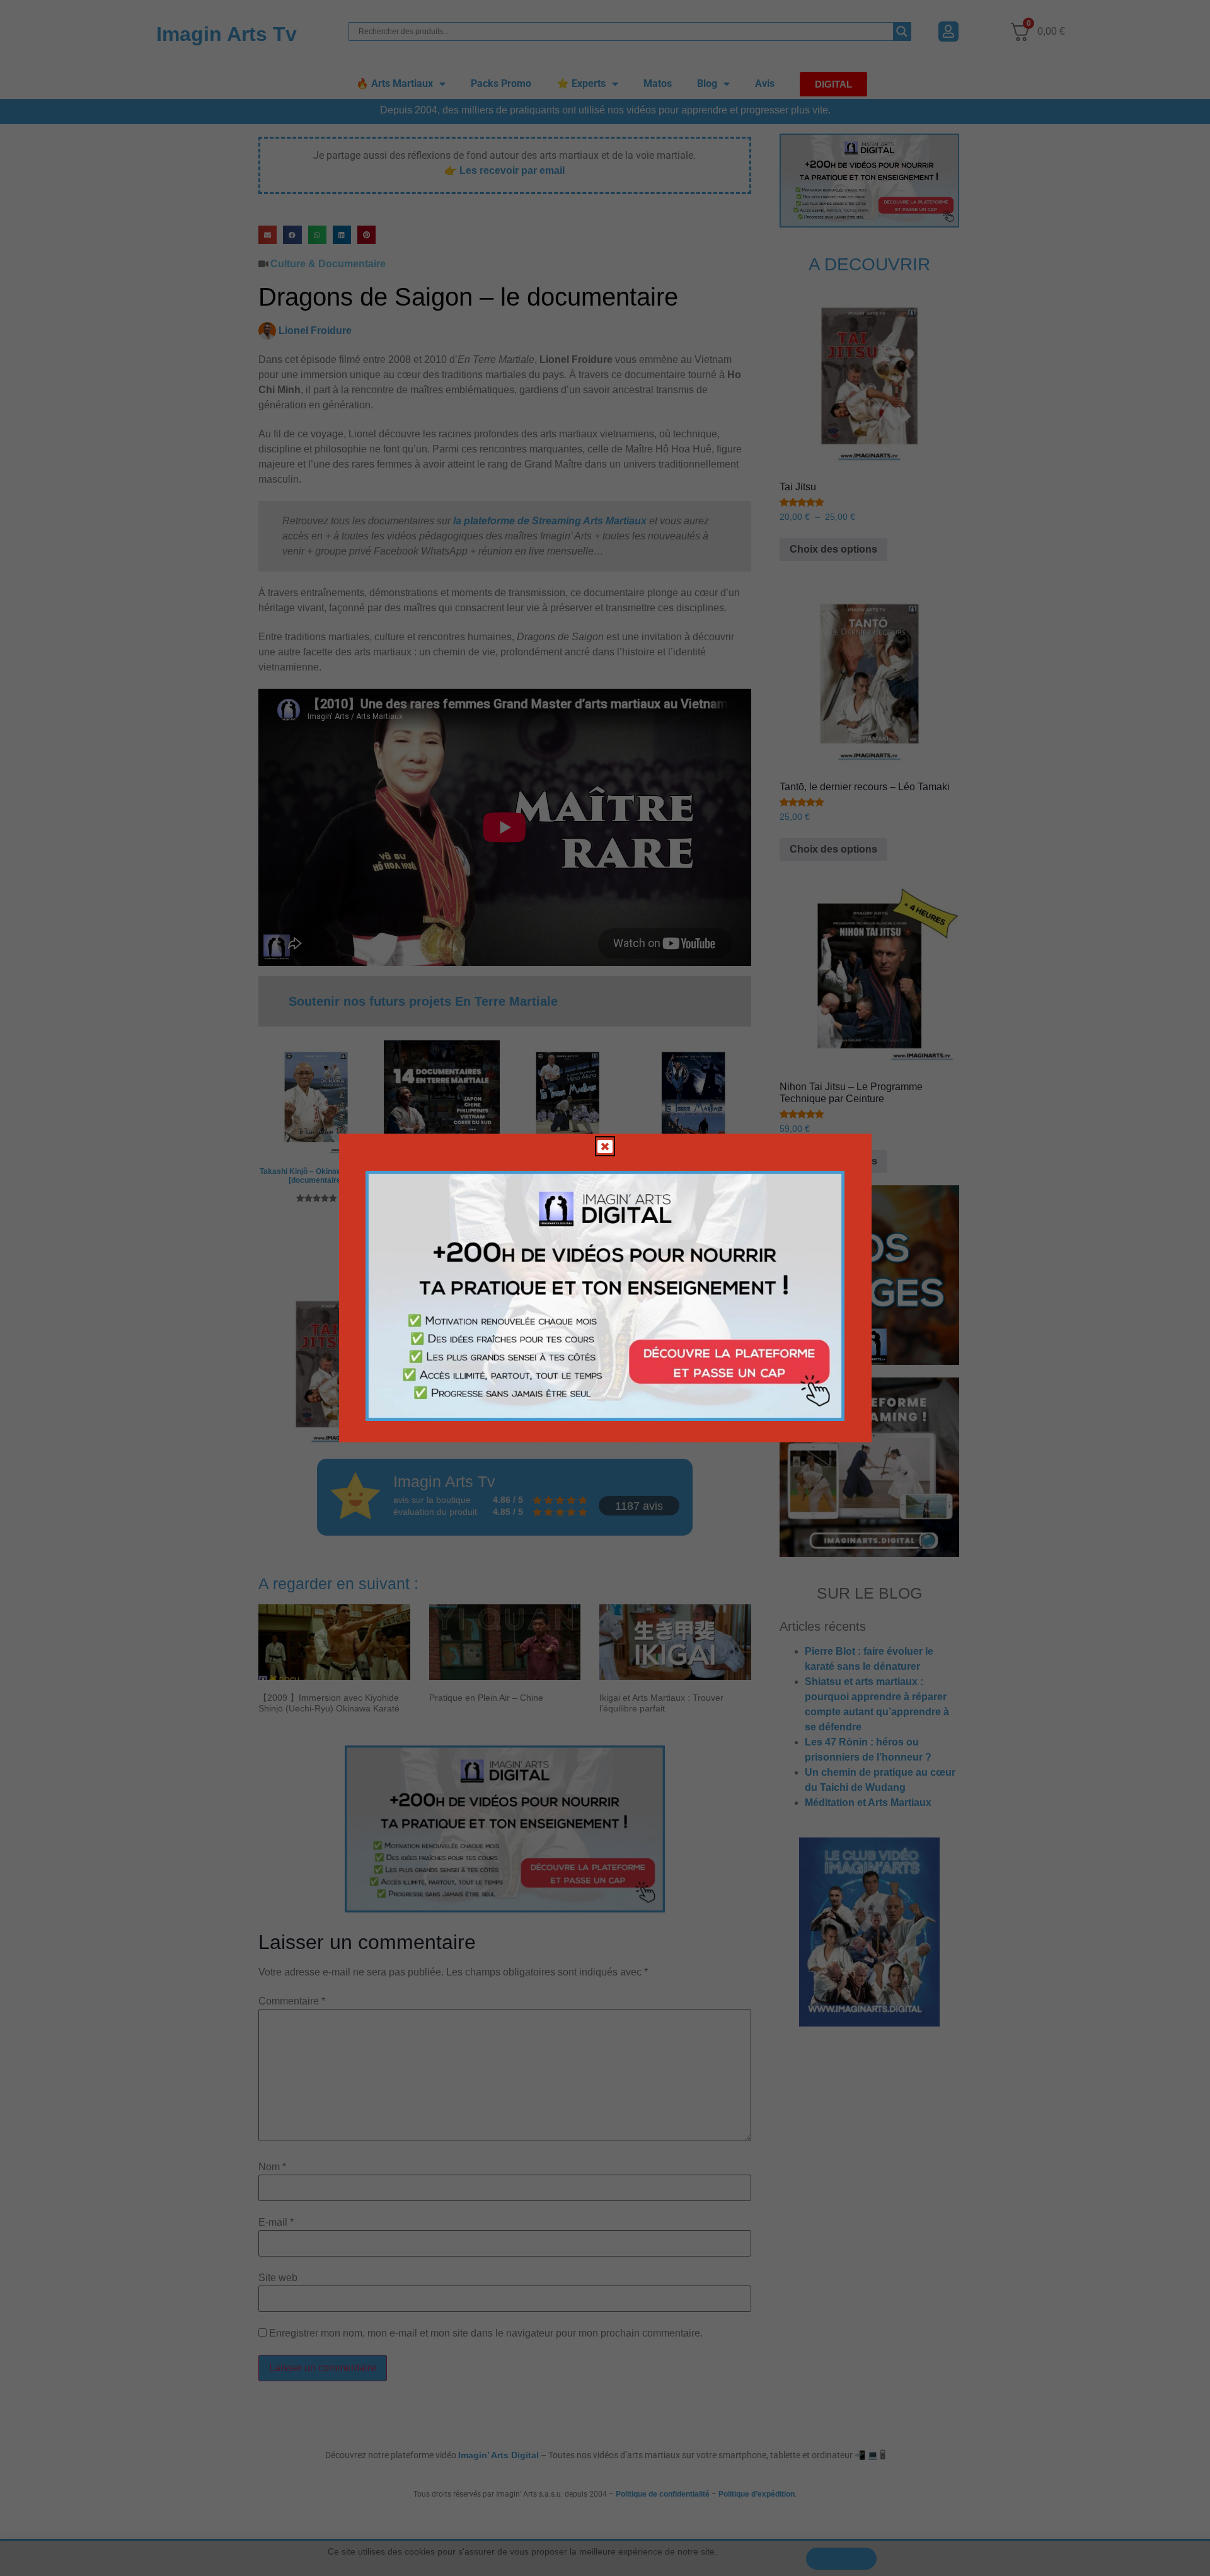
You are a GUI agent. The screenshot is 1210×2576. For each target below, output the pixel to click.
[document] (605, 1288)
